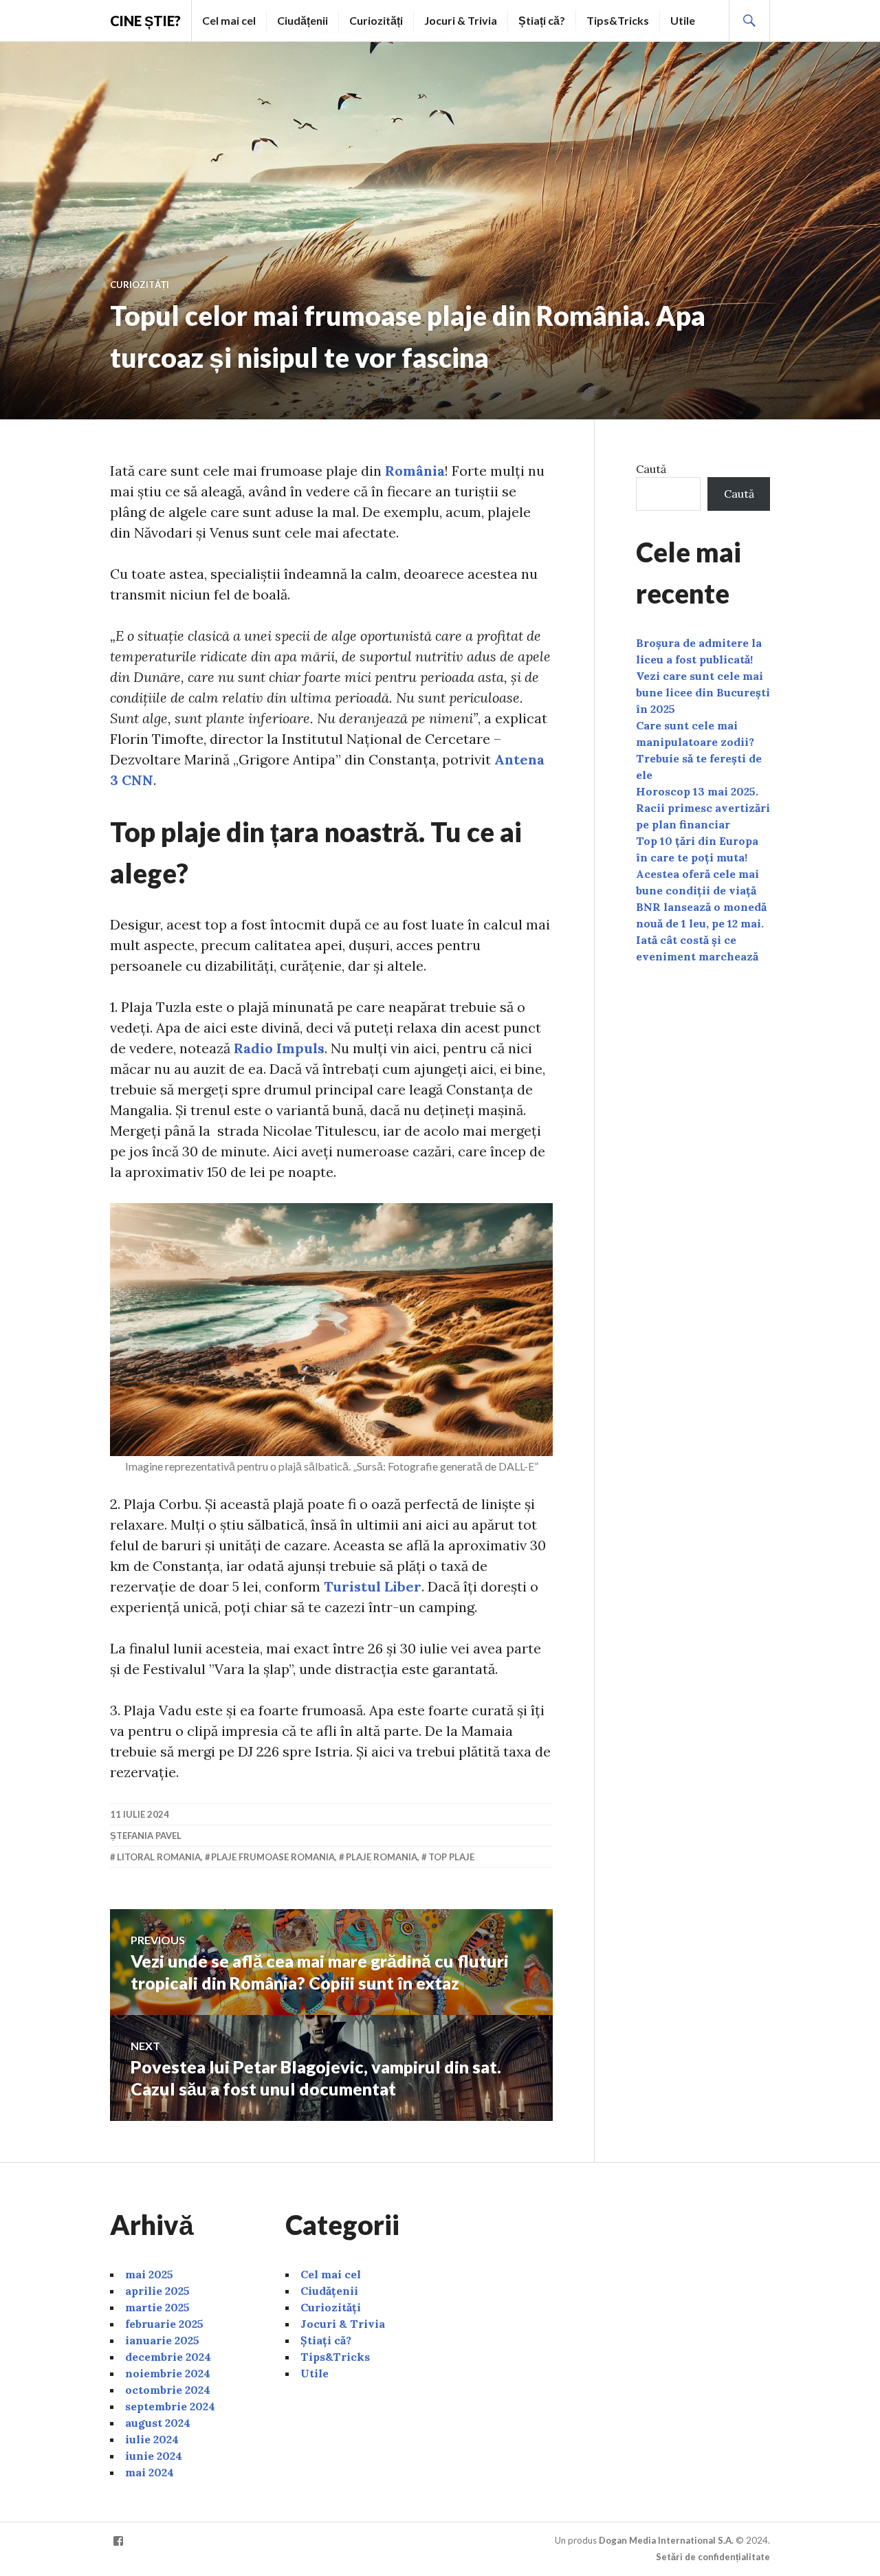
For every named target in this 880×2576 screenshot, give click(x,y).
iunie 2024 (154, 2456)
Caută (651, 469)
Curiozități (376, 20)
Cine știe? (145, 21)
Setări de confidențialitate (713, 2557)
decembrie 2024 (168, 2357)
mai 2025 (149, 2274)
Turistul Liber (373, 1586)
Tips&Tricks (618, 20)
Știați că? (542, 20)
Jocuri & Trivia (461, 20)
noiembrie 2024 (168, 2373)
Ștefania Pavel (146, 1836)
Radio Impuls (279, 1048)
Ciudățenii (302, 20)
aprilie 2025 (157, 2291)
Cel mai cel (229, 20)
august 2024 (158, 2423)
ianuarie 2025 (162, 2340)
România (415, 471)
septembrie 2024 (170, 2406)
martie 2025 (157, 2307)
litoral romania (159, 1857)
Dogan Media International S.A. (666, 2540)
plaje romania (382, 1857)
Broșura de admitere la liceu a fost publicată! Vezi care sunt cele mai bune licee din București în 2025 (703, 676)
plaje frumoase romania (273, 1857)
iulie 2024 (152, 2439)
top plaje (451, 1857)
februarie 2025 (164, 2324)
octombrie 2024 (168, 2390)
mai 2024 (150, 2472)
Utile (683, 20)
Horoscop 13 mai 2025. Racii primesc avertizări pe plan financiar (703, 808)
